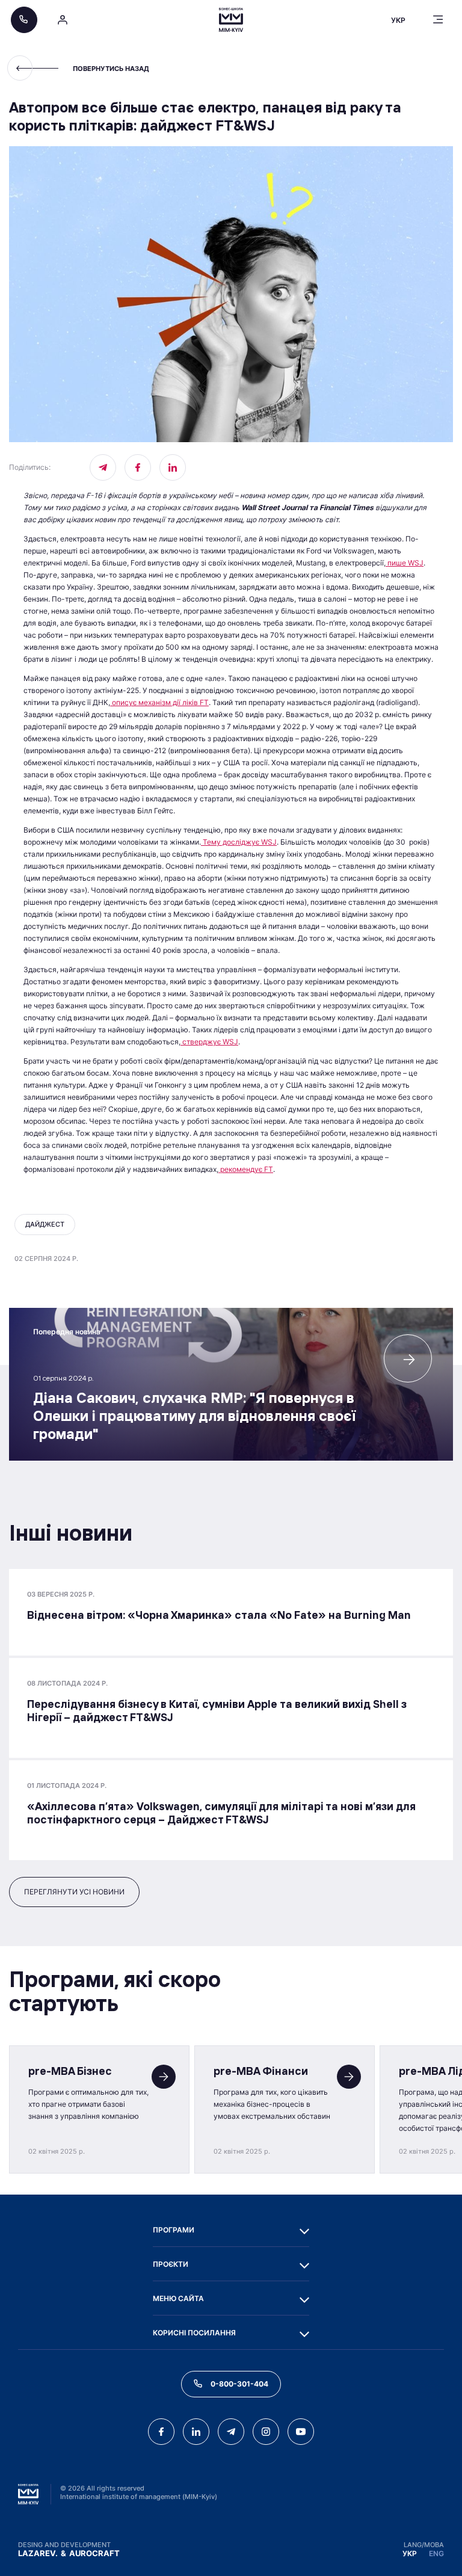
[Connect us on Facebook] (138, 467)
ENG (436, 2553)
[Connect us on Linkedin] (173, 467)
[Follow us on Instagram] (266, 2432)
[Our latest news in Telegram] (103, 467)
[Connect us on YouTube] (301, 2432)
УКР (410, 2553)
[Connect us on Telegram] (231, 2432)
